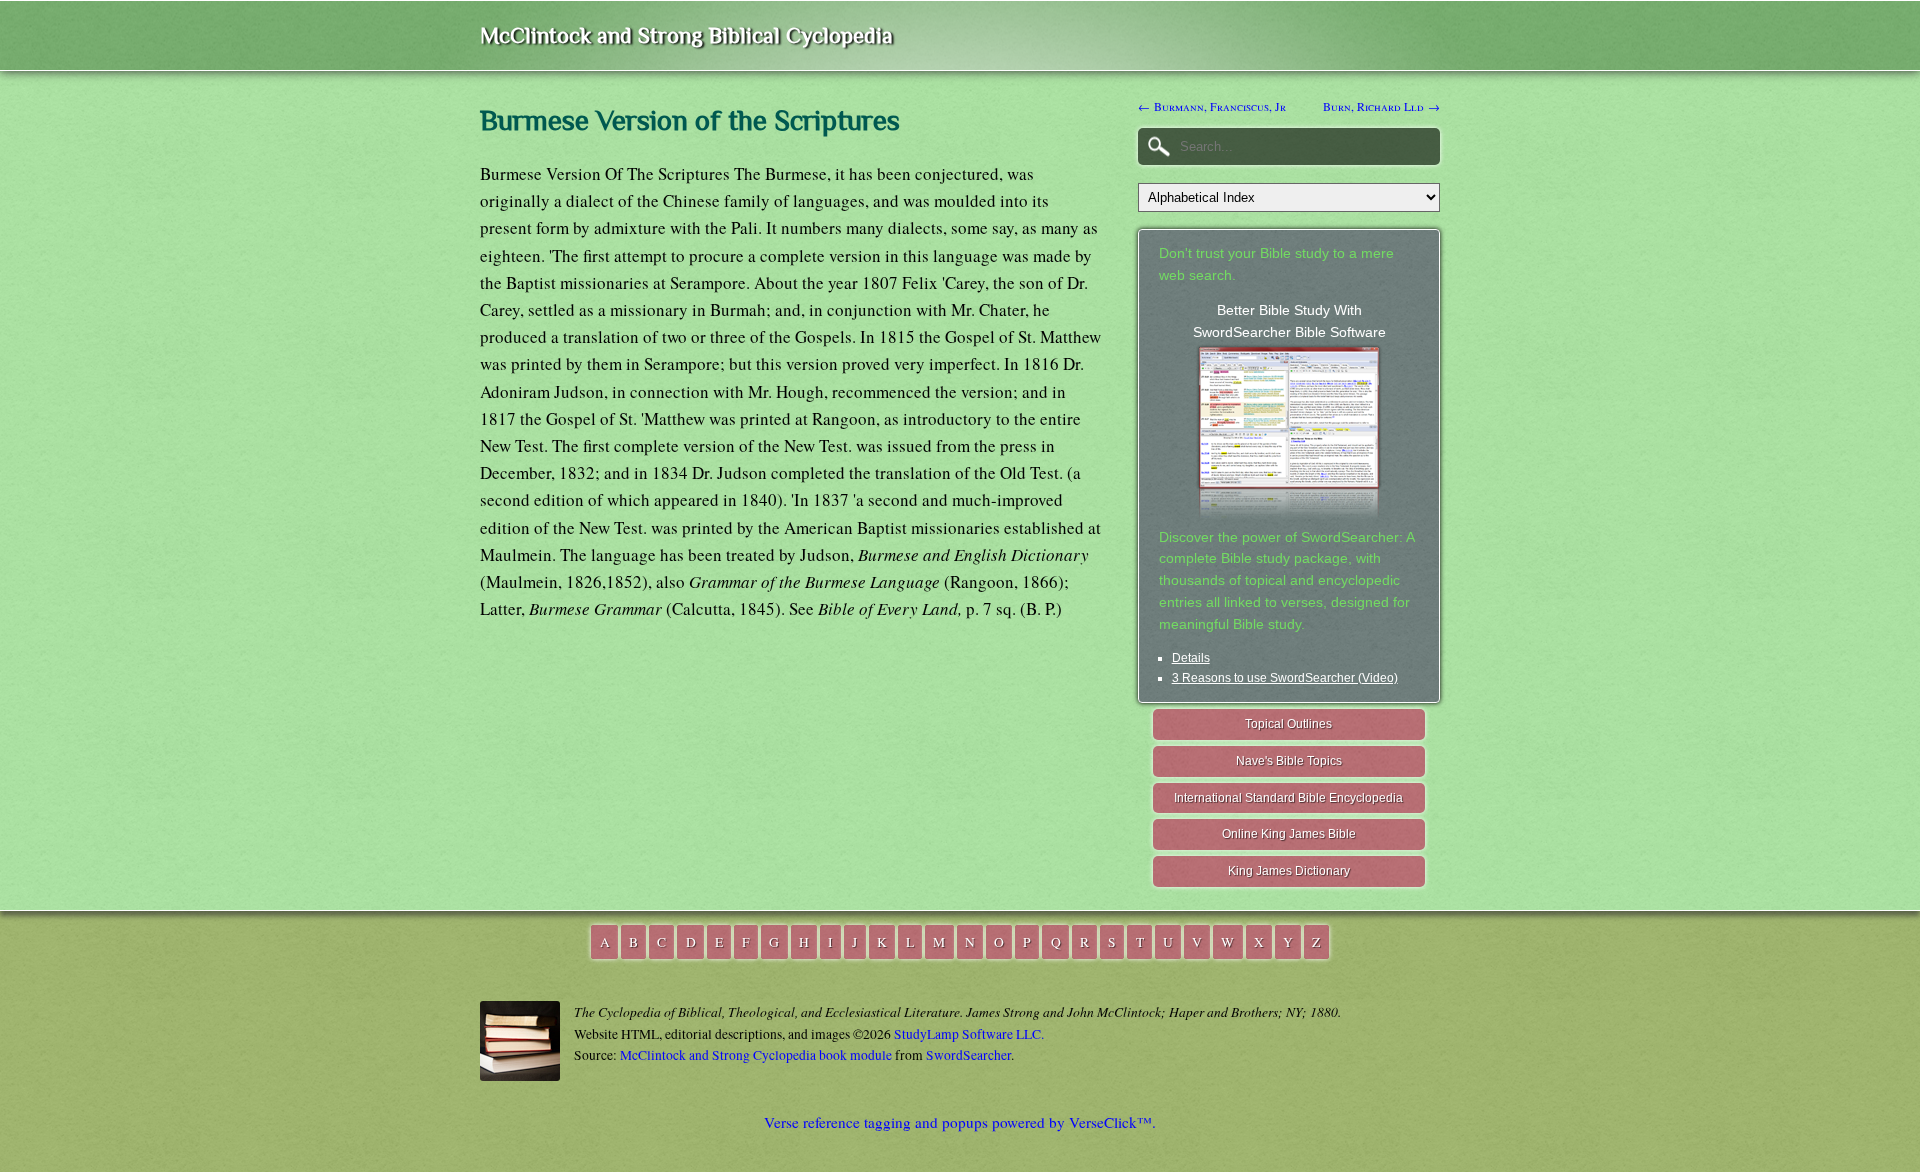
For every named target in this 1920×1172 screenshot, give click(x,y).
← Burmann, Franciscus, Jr (1212, 106)
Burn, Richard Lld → (1381, 106)
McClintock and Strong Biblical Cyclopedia (686, 35)
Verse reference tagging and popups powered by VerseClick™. (960, 1122)
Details (1191, 658)
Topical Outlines (1288, 724)
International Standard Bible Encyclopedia (1288, 798)
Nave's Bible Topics (1289, 761)
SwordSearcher (968, 1055)
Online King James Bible (1289, 834)
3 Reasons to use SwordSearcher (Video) (1285, 678)
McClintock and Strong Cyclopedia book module (756, 1055)
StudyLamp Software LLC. (969, 1034)
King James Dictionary (1289, 871)
